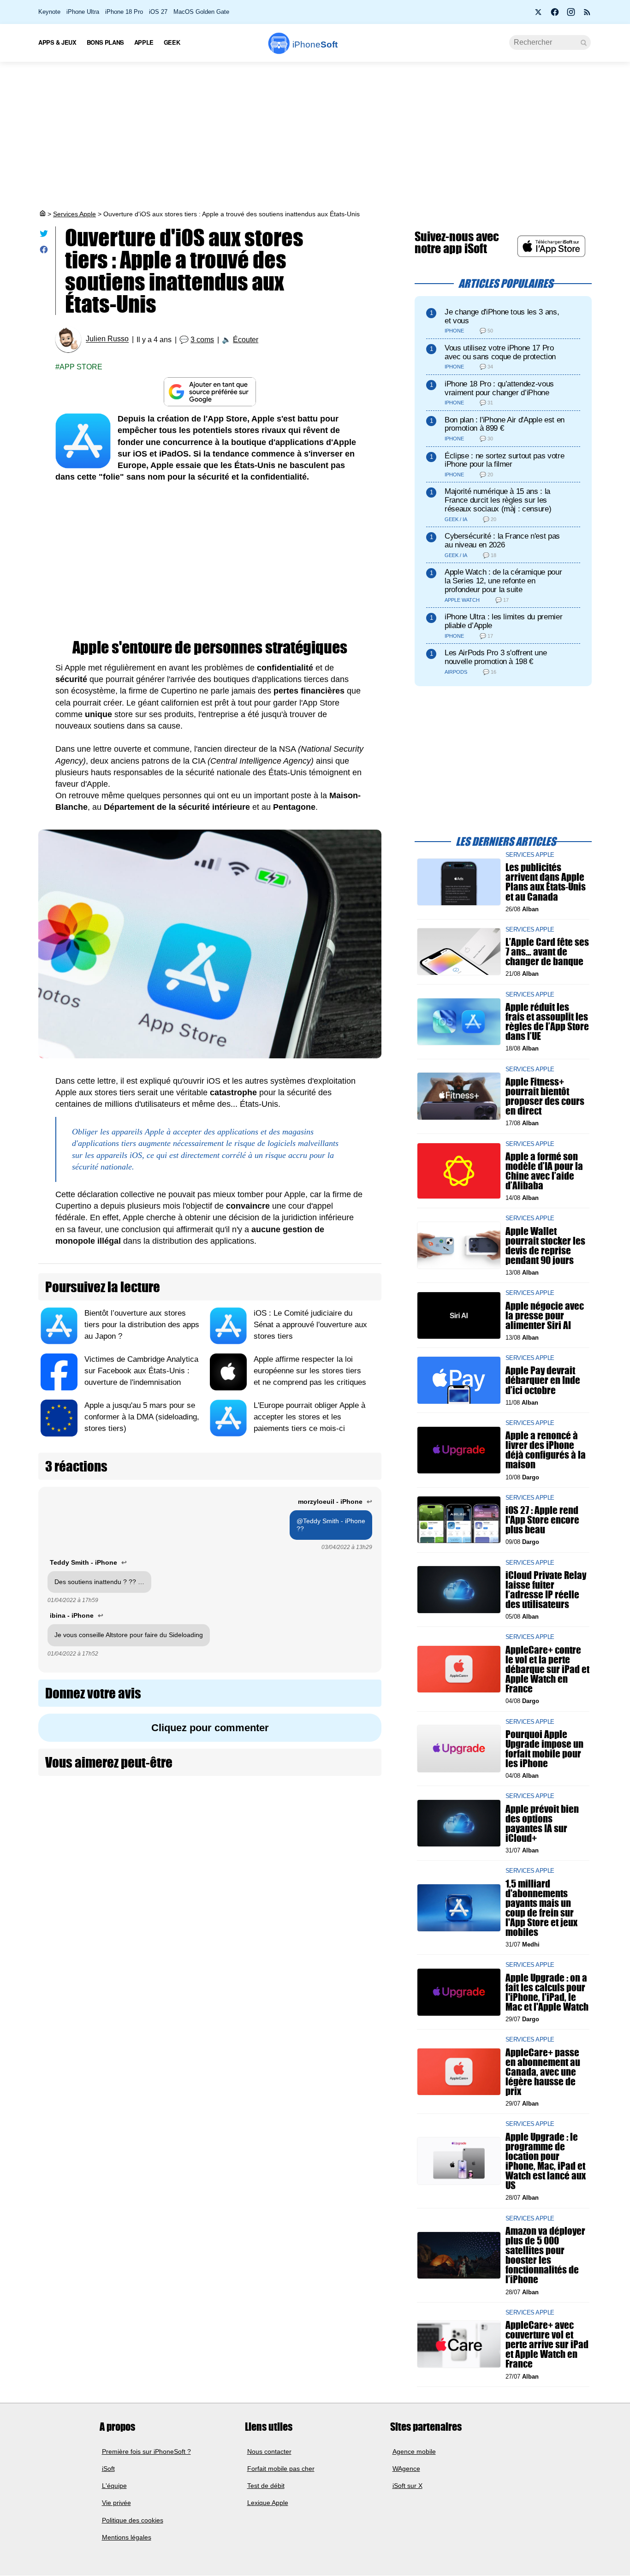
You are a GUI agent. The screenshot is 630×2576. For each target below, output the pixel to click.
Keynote (49, 12)
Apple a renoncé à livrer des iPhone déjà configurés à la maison (546, 1450)
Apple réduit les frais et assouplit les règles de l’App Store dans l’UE (547, 1022)
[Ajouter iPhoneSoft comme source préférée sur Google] (210, 392)
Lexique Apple (268, 2503)
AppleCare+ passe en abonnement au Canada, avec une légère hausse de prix (543, 2071)
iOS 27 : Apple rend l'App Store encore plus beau (542, 1520)
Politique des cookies (133, 2520)
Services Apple (74, 214)
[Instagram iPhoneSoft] (571, 15)
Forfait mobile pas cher (281, 2469)
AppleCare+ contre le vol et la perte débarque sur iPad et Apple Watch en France (547, 1669)
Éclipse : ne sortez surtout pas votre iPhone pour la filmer (504, 460)
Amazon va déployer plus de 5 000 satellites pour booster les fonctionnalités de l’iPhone (545, 2255)
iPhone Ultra (83, 12)
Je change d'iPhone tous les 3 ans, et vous (502, 316)
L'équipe (114, 2486)
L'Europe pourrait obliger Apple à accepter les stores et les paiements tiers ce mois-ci (309, 1417)
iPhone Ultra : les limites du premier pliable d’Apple (503, 621)
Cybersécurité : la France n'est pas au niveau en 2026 (502, 540)
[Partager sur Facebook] (44, 252)
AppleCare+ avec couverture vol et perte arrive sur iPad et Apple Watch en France (547, 2345)
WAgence (406, 2469)
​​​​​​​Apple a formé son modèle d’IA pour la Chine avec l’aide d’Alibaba (544, 1171)
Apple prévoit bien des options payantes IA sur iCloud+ (542, 1823)
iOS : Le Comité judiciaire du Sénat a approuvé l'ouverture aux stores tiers (310, 1325)
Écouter (246, 340)
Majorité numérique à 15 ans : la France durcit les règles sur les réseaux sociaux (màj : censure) (498, 500)
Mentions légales (127, 2537)
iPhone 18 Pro (124, 12)
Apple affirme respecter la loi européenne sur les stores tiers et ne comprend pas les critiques (310, 1371)
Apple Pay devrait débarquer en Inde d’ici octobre (543, 1380)
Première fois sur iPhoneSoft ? (146, 2451)
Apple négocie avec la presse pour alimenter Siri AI (545, 1315)
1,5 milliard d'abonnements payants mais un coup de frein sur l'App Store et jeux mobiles (541, 1908)
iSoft (108, 2469)
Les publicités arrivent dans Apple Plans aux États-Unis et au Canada (546, 882)
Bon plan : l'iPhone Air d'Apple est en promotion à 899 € (505, 424)
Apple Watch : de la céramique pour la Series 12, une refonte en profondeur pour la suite (503, 581)
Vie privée (116, 2503)
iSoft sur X (407, 2486)
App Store (81, 367)
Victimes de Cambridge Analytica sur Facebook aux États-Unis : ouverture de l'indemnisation (141, 1371)
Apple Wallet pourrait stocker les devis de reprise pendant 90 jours (545, 1245)
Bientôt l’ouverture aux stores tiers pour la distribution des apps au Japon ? (142, 1325)
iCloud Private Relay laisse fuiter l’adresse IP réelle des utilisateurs (546, 1589)
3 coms (202, 340)
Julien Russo (107, 339)
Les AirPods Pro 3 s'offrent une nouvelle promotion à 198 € (496, 657)
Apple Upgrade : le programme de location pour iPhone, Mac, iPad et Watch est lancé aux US (546, 2161)
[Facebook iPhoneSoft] (555, 15)
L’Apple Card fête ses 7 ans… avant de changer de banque (547, 952)
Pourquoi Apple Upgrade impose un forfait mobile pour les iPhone (544, 1748)
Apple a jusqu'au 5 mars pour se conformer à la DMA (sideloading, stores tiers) (142, 1417)
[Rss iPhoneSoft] (587, 15)
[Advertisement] (315, 136)
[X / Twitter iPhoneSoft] (539, 15)
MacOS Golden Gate (201, 12)
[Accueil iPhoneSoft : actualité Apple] (42, 214)
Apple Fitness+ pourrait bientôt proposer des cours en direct (545, 1096)
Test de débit (266, 2486)
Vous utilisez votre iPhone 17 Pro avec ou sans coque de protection (500, 352)
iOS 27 (158, 12)
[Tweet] (44, 235)
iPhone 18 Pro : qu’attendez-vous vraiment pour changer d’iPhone (499, 388)
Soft (315, 45)
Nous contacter (269, 2451)
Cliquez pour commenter (210, 1728)
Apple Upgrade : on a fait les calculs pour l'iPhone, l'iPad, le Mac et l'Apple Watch (547, 1992)
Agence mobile (414, 2451)
